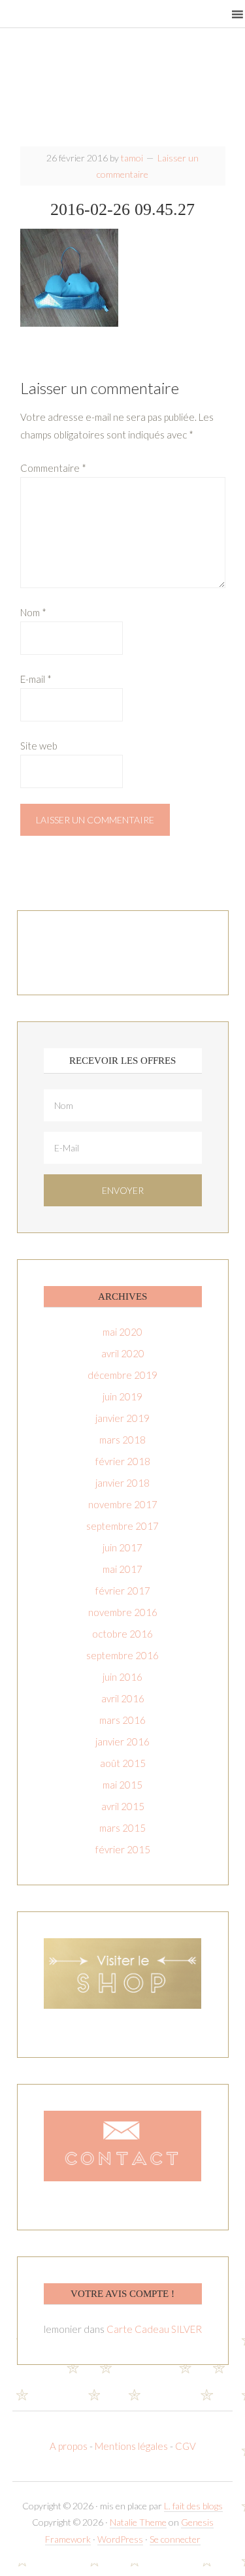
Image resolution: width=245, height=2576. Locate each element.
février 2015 (123, 1849)
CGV (186, 2446)
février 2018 (123, 1461)
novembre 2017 (123, 1504)
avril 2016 (123, 1698)
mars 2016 (122, 1720)
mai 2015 (122, 1785)
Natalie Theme (138, 2522)
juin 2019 (122, 1396)
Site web (39, 746)
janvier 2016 (122, 1742)
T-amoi (123, 91)
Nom (33, 612)
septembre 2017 (122, 1526)
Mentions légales (131, 2446)
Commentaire (53, 468)
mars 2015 (122, 1828)
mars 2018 (122, 1440)
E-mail (36, 679)
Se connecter (175, 2539)
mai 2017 (122, 1569)
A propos (70, 2446)
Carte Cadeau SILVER (154, 2329)
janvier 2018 (122, 1483)
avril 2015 (123, 1806)
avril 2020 (123, 1353)
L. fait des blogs (193, 2506)
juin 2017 (122, 1547)
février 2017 (123, 1591)
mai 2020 (122, 1332)
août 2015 (123, 1763)
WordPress (120, 2539)
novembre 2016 (123, 1612)
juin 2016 (122, 1677)
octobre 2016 (122, 1634)
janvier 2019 (122, 1418)
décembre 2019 (122, 1375)
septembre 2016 (122, 1655)
